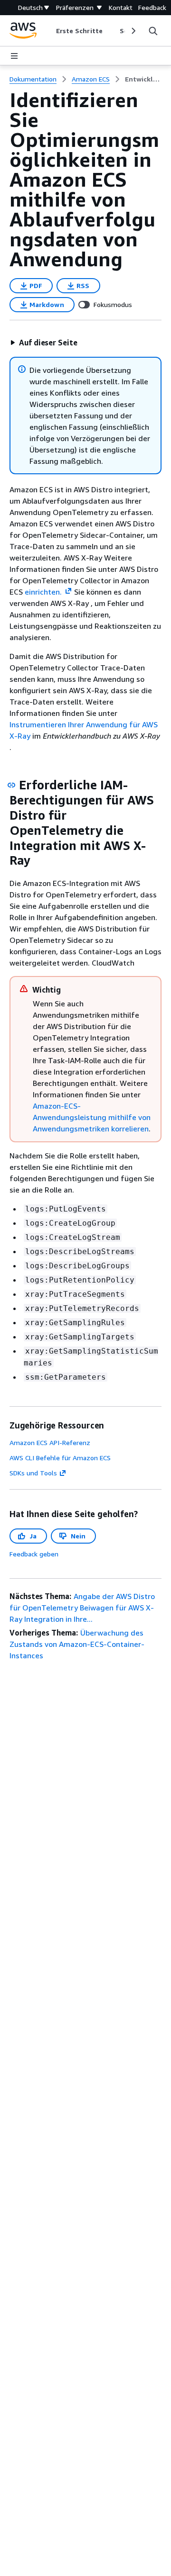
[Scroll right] (133, 31)
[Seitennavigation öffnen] (14, 56)
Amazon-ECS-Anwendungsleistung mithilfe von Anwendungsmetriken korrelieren (92, 1117)
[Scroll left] (49, 31)
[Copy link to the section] (11, 785)
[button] (44, 343)
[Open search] (153, 31)
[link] (143, 79)
